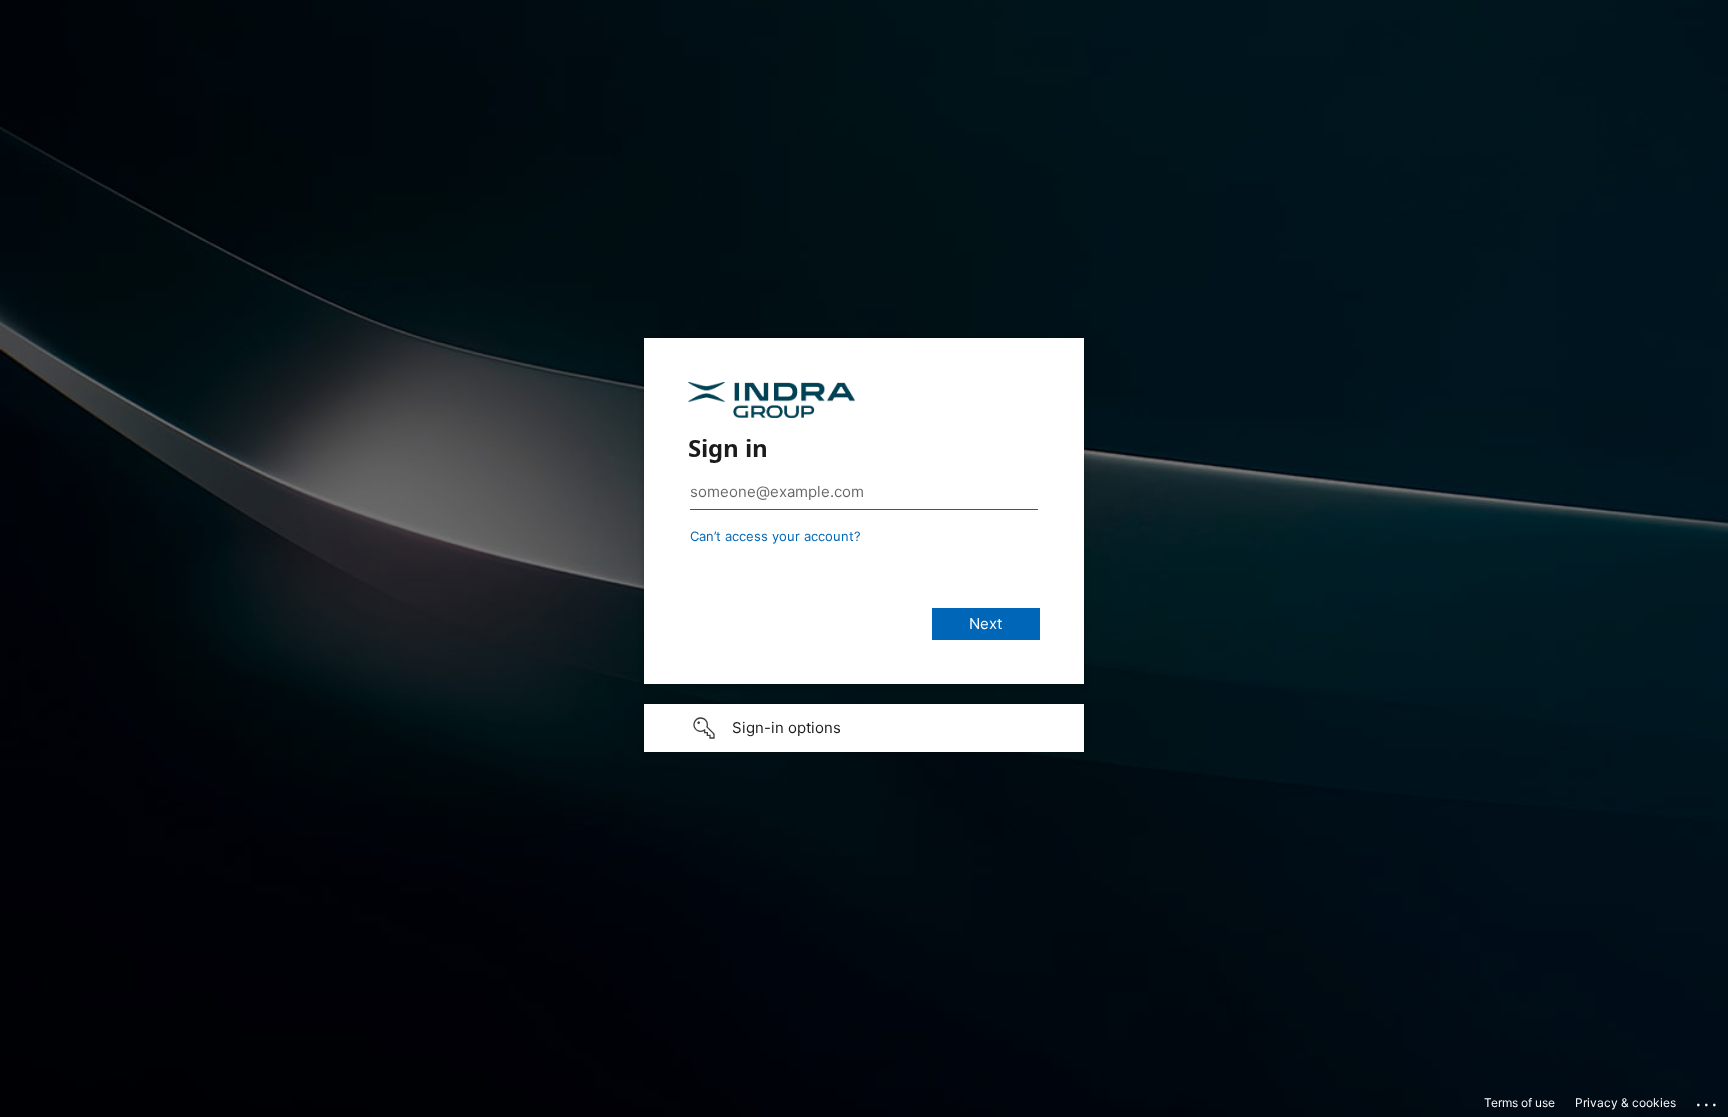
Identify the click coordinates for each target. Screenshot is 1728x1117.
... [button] (1708, 1100)
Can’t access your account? (775, 536)
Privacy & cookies (1625, 1102)
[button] (864, 728)
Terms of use (1519, 1102)
